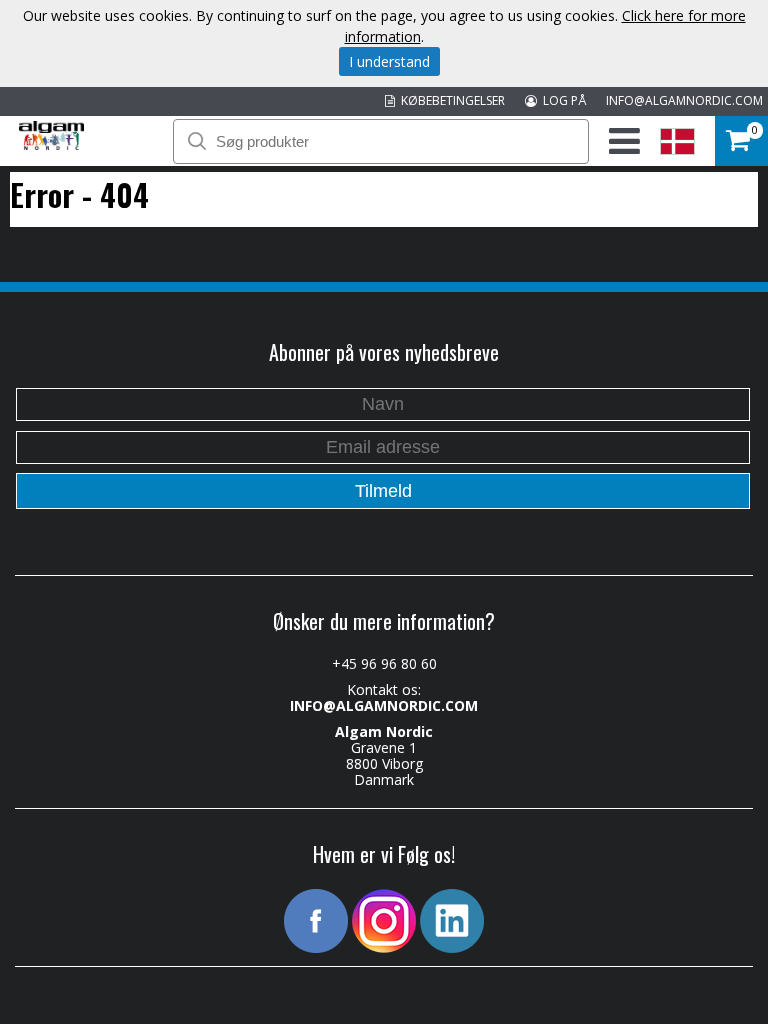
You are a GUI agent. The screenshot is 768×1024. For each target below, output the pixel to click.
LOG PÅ (561, 100)
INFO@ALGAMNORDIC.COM (684, 100)
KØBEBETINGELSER (450, 100)
